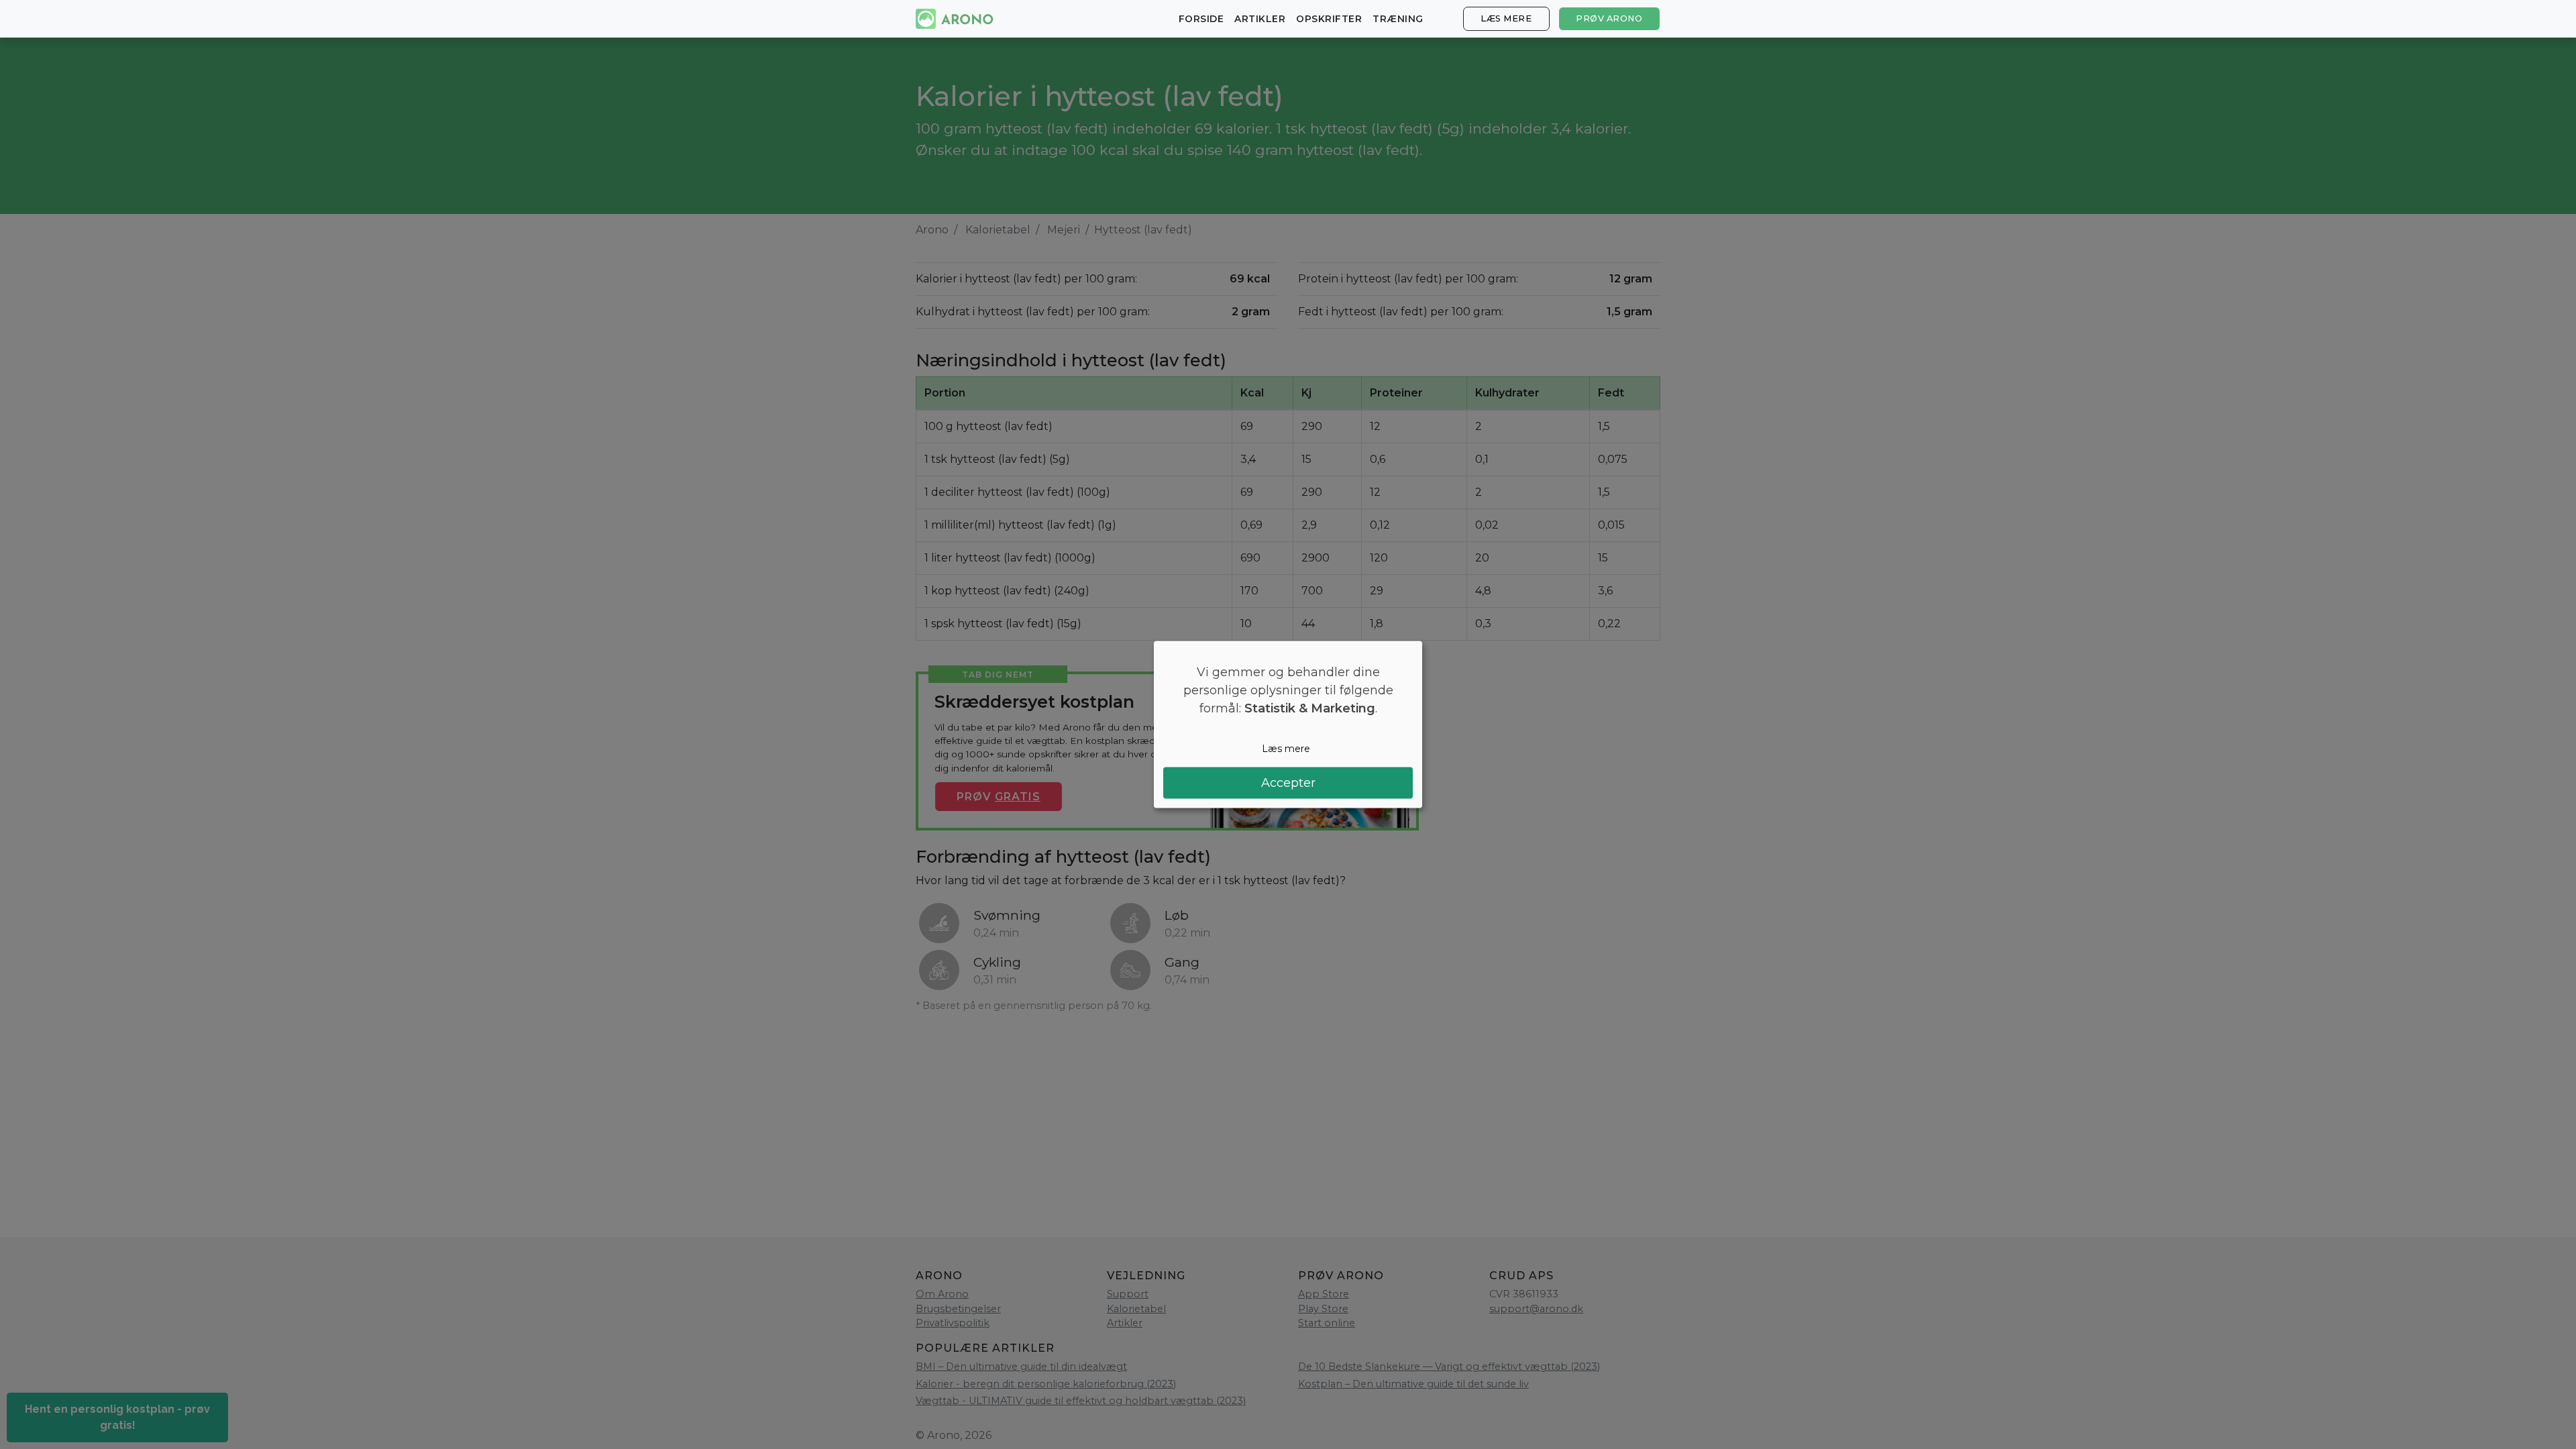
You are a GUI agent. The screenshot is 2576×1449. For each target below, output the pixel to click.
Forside (1201, 19)
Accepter (1288, 782)
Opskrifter (1329, 19)
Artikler (1260, 19)
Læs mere (1506, 18)
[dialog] (1288, 725)
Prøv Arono (1609, 18)
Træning (1398, 19)
